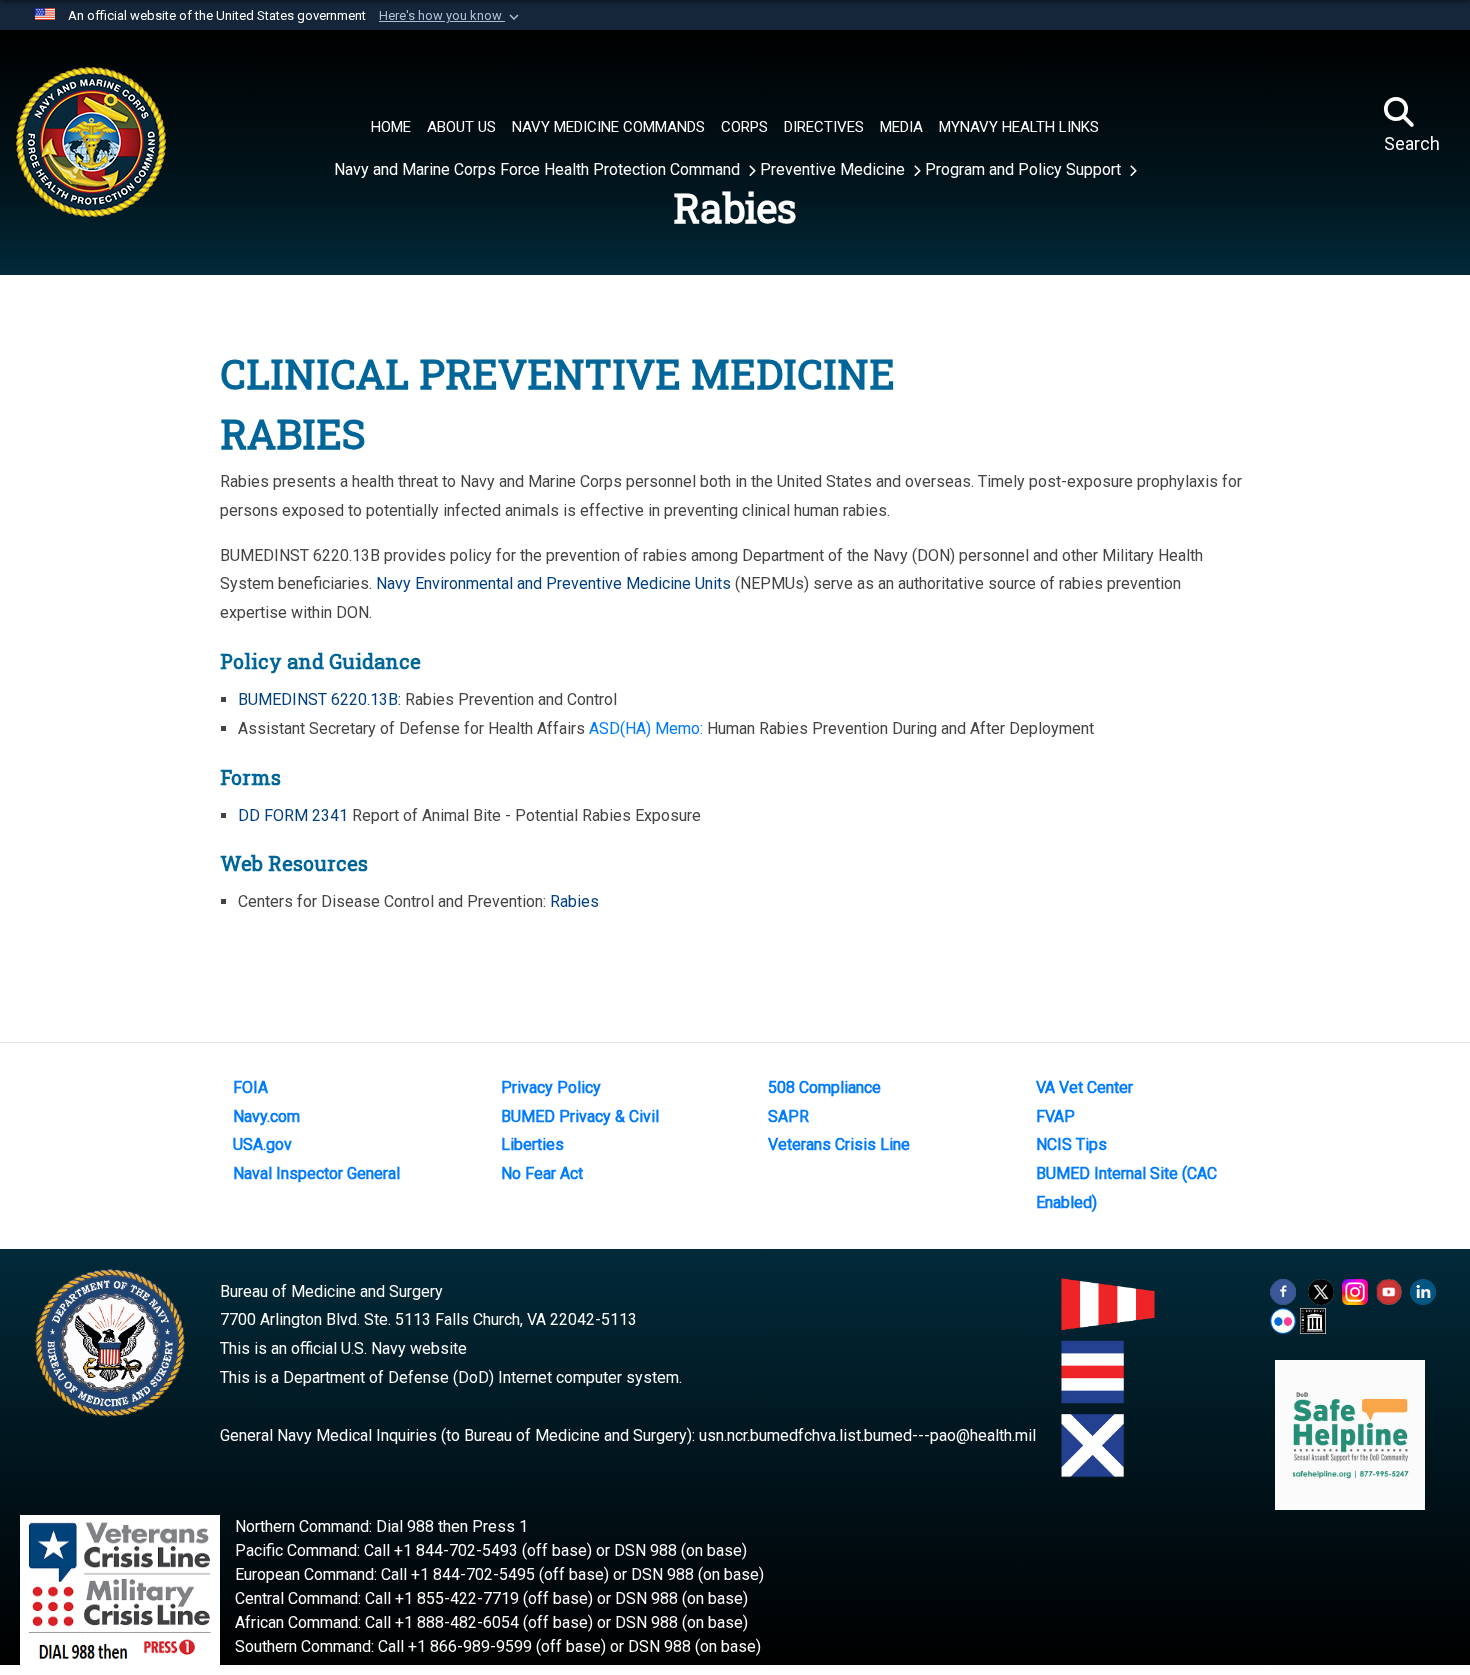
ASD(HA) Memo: (646, 728)
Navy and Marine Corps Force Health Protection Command (539, 169)
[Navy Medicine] (172, 122)
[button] (451, 16)
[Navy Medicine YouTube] (1389, 1291)
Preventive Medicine (834, 169)
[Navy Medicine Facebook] (1283, 1291)
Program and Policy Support (1025, 169)
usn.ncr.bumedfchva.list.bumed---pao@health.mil (867, 1435)
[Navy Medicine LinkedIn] (1423, 1291)
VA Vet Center (1084, 1087)
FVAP (1055, 1116)
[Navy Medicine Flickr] (1283, 1319)
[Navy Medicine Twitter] (1321, 1291)
